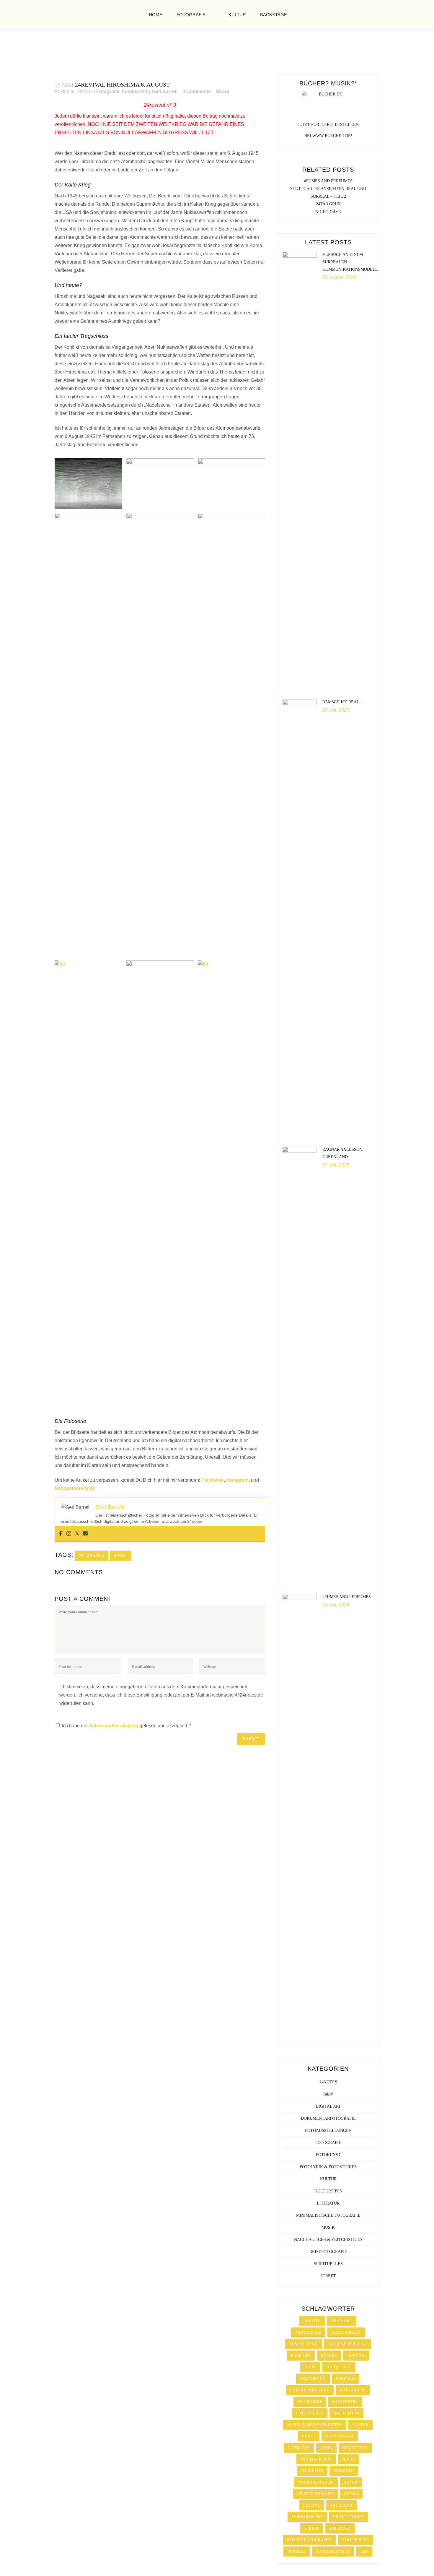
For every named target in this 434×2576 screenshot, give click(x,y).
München (344, 2471)
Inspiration (346, 2413)
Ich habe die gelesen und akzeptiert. (127, 1726)
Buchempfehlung (347, 2344)
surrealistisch (333, 2551)
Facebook (213, 1480)
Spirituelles (328, 2264)
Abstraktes (308, 2332)
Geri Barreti (165, 91)
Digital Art (328, 2106)
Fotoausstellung (310, 2390)
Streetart (340, 2528)
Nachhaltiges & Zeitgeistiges (328, 2240)
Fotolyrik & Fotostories (328, 2167)
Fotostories (310, 2413)
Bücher (329, 2356)
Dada (310, 2367)
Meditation (355, 2448)
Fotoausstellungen (328, 2131)
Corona (356, 2356)
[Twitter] (77, 1534)
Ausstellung (304, 2344)
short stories (349, 2517)
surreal (297, 2551)
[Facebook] (61, 1534)
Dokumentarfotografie (328, 2118)
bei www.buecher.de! (328, 136)
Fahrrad (346, 2379)
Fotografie (108, 91)
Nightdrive (328, 212)
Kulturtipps (328, 2191)
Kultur (328, 2179)
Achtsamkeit (346, 2332)
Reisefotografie (328, 2252)
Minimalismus (316, 2459)
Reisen (351, 2494)
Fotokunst (133, 91)
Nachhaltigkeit (316, 2482)
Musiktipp (312, 2471)
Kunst (120, 1556)
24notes (328, 2082)
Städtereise (355, 2540)
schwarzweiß (307, 2517)
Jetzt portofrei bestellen (328, 125)
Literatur (328, 2203)
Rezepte (312, 2505)
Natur (351, 2482)
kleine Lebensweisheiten (315, 2425)
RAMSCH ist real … (343, 702)
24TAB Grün (328, 204)
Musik (328, 2227)
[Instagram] (69, 1534)
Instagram (237, 1480)
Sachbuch (341, 2505)
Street (328, 2276)
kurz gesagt (340, 2436)
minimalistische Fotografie (328, 2215)
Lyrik (326, 2448)
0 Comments (197, 91)
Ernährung (313, 2379)
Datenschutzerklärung (114, 1726)
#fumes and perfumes (328, 181)
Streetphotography (309, 2540)
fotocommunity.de (75, 1488)
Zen (364, 2551)
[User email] (85, 1534)
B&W (328, 2094)
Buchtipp (301, 2356)
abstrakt (342, 2321)
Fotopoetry (345, 2402)
